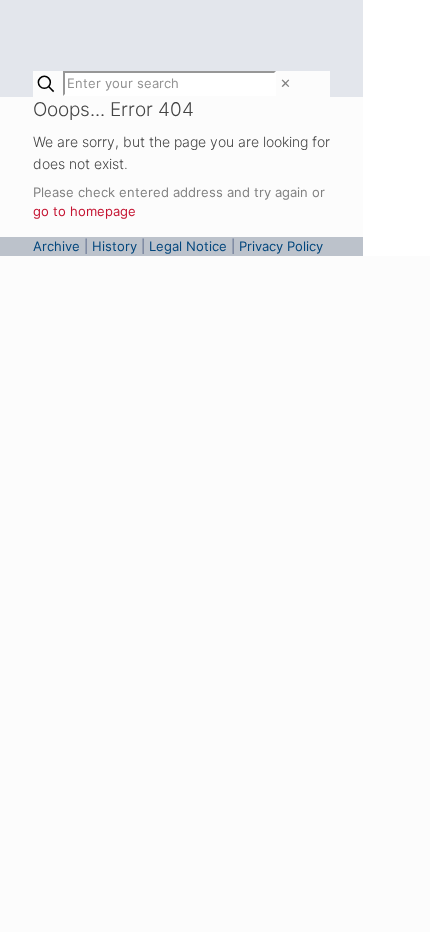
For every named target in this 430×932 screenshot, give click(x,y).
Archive (56, 246)
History (114, 246)
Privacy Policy (281, 246)
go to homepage (84, 211)
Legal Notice (188, 246)
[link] (285, 83)
